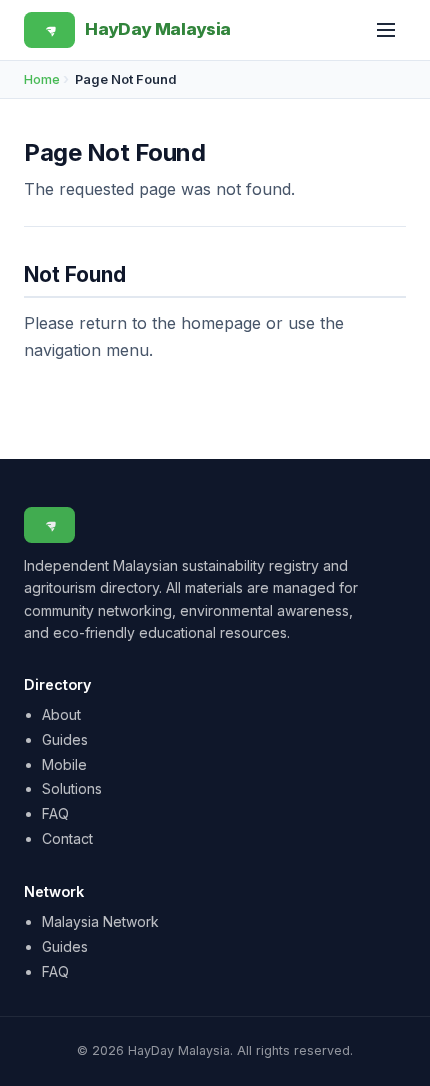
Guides (65, 739)
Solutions (72, 788)
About (61, 714)
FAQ (55, 813)
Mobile (64, 764)
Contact (67, 838)
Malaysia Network (100, 921)
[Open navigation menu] (386, 30)
